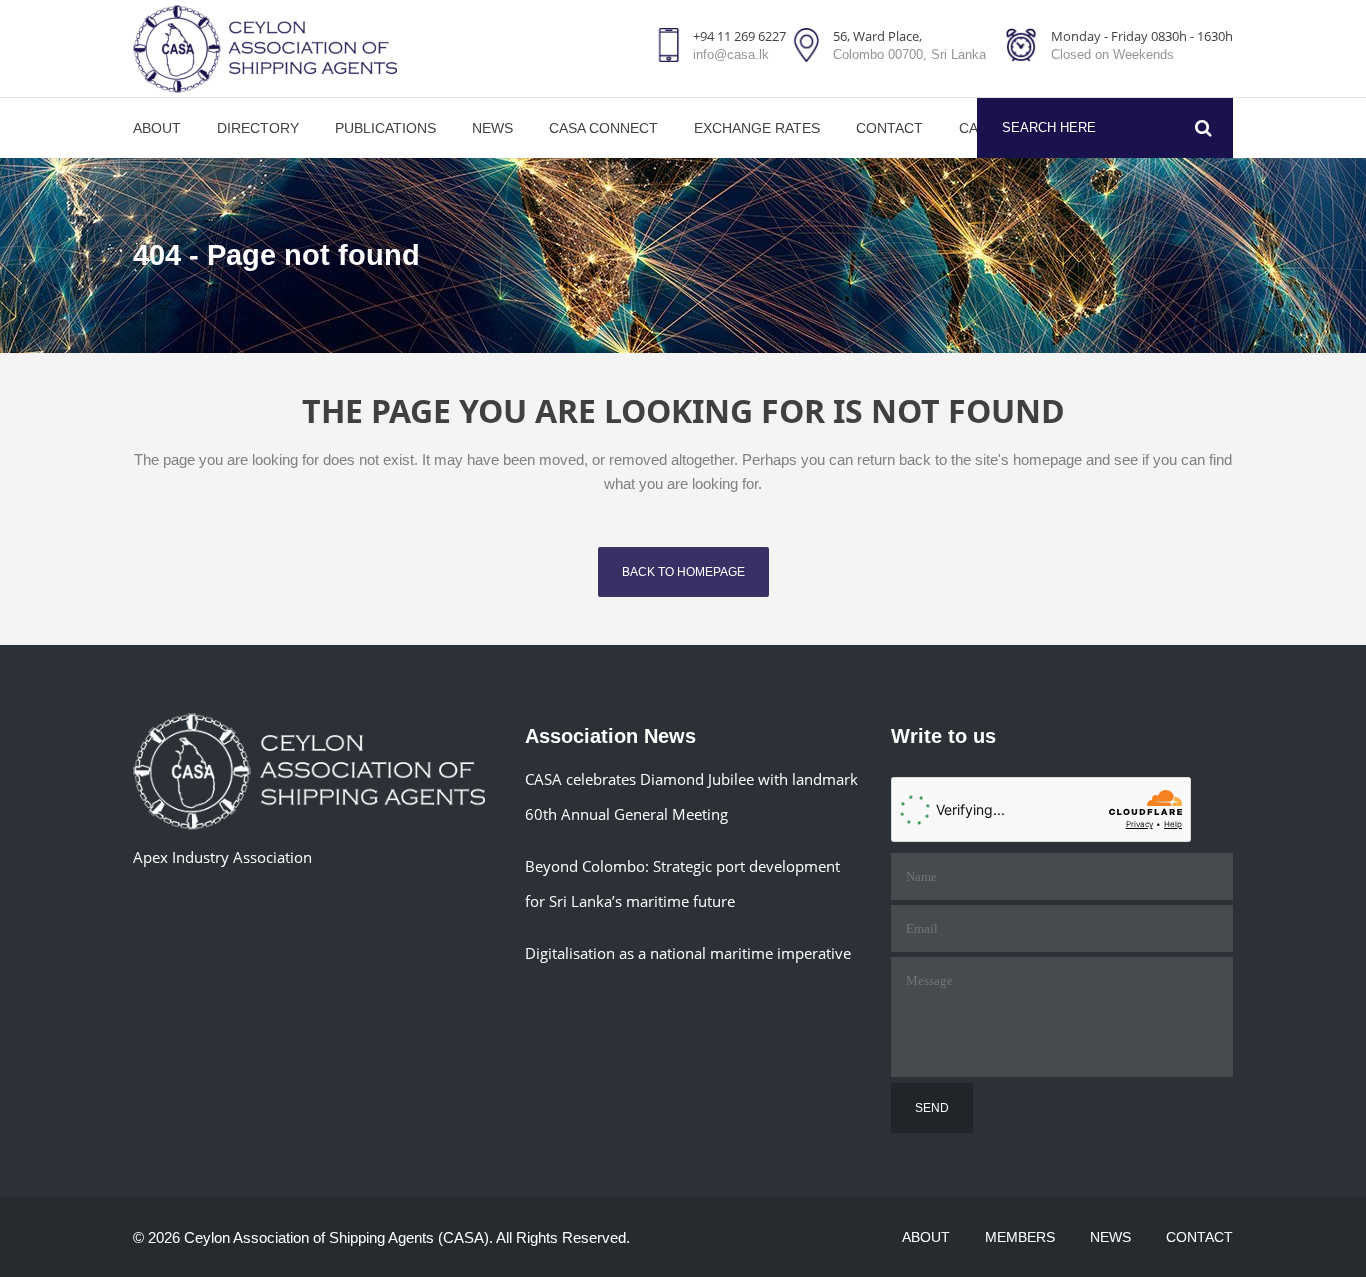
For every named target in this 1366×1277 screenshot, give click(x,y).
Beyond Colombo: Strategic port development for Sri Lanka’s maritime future (682, 883)
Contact (1199, 1237)
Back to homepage (683, 572)
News (1110, 1237)
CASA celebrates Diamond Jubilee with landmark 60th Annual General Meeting (691, 796)
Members (1020, 1237)
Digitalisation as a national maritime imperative (688, 953)
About (926, 1237)
